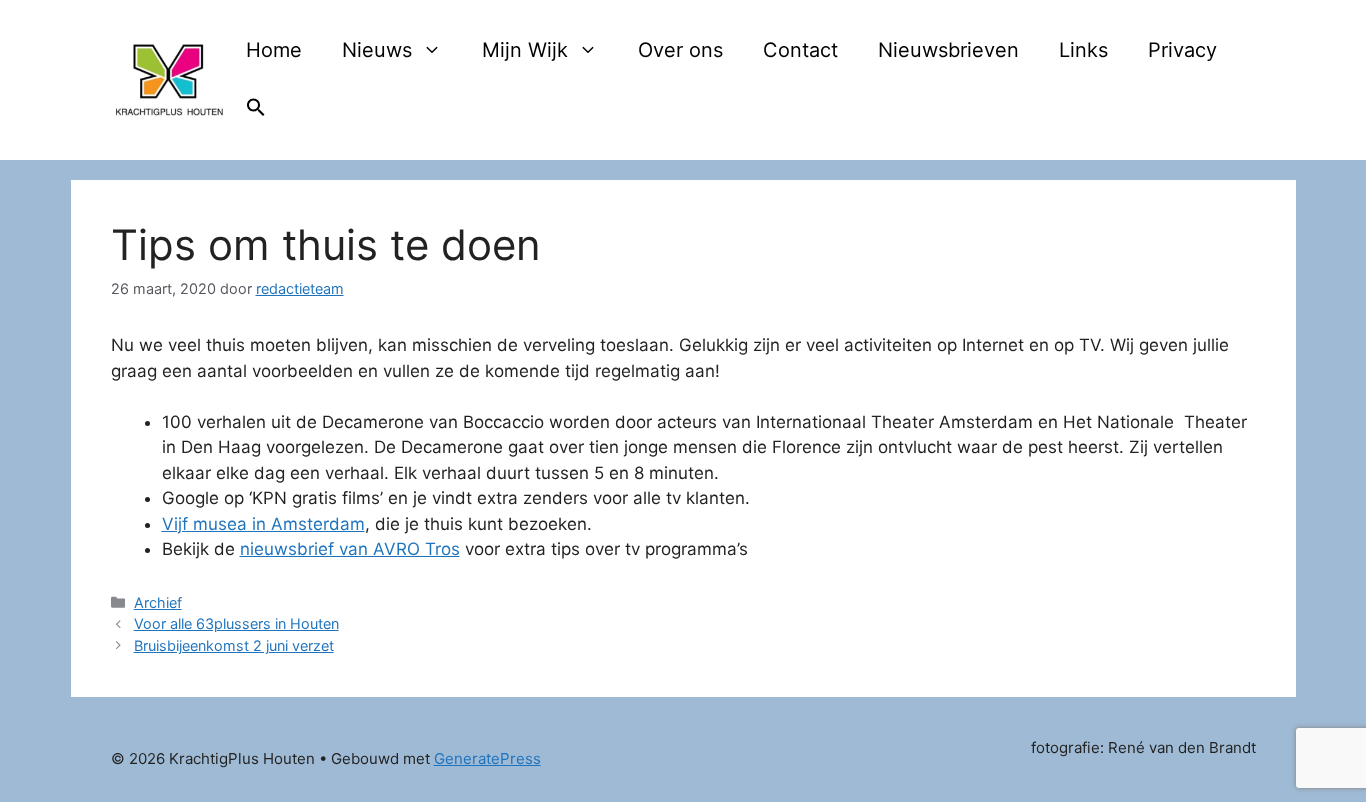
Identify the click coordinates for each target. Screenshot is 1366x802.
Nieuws (377, 50)
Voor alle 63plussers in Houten (236, 623)
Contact (800, 50)
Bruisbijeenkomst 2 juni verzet (234, 645)
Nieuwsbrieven (948, 50)
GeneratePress (487, 758)
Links (1083, 50)
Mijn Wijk (525, 50)
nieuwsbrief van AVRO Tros (350, 549)
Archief (158, 602)
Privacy (1182, 50)
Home (274, 50)
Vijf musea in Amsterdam (263, 524)
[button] (256, 110)
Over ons (680, 50)
